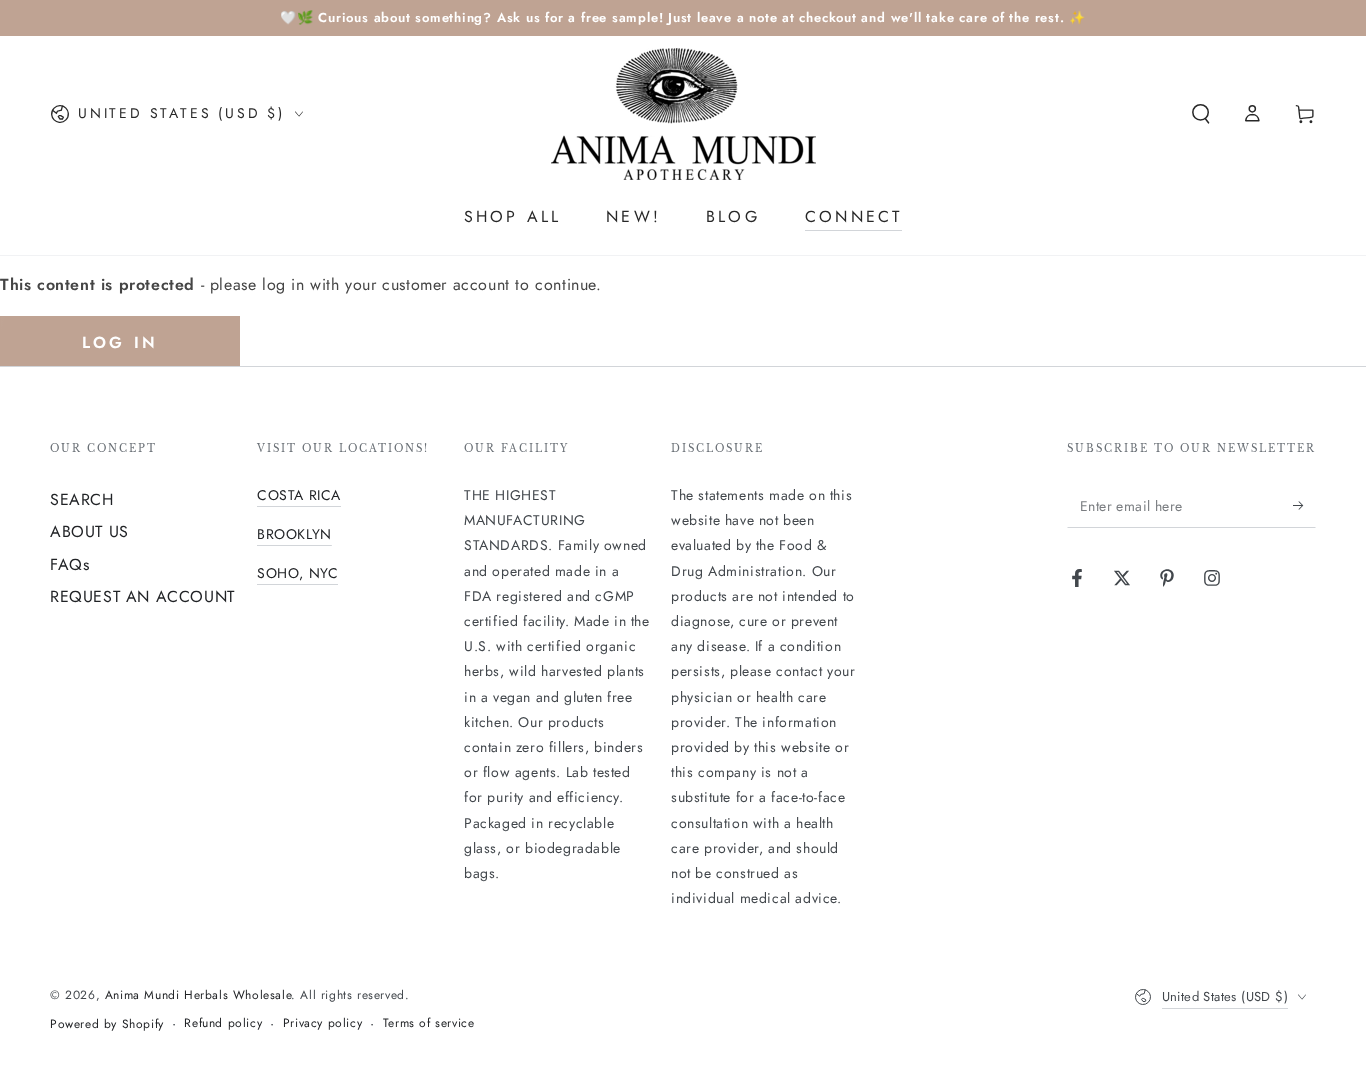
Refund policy (223, 1023)
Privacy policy (322, 1023)
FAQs (69, 564)
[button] (1201, 114)
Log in (120, 342)
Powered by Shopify (107, 1024)
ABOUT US (89, 531)
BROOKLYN (294, 534)
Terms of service (429, 1023)
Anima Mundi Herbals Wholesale (198, 995)
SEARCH (82, 499)
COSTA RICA (299, 495)
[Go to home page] (683, 114)
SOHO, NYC (297, 573)
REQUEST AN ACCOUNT (142, 596)
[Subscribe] (1304, 505)
